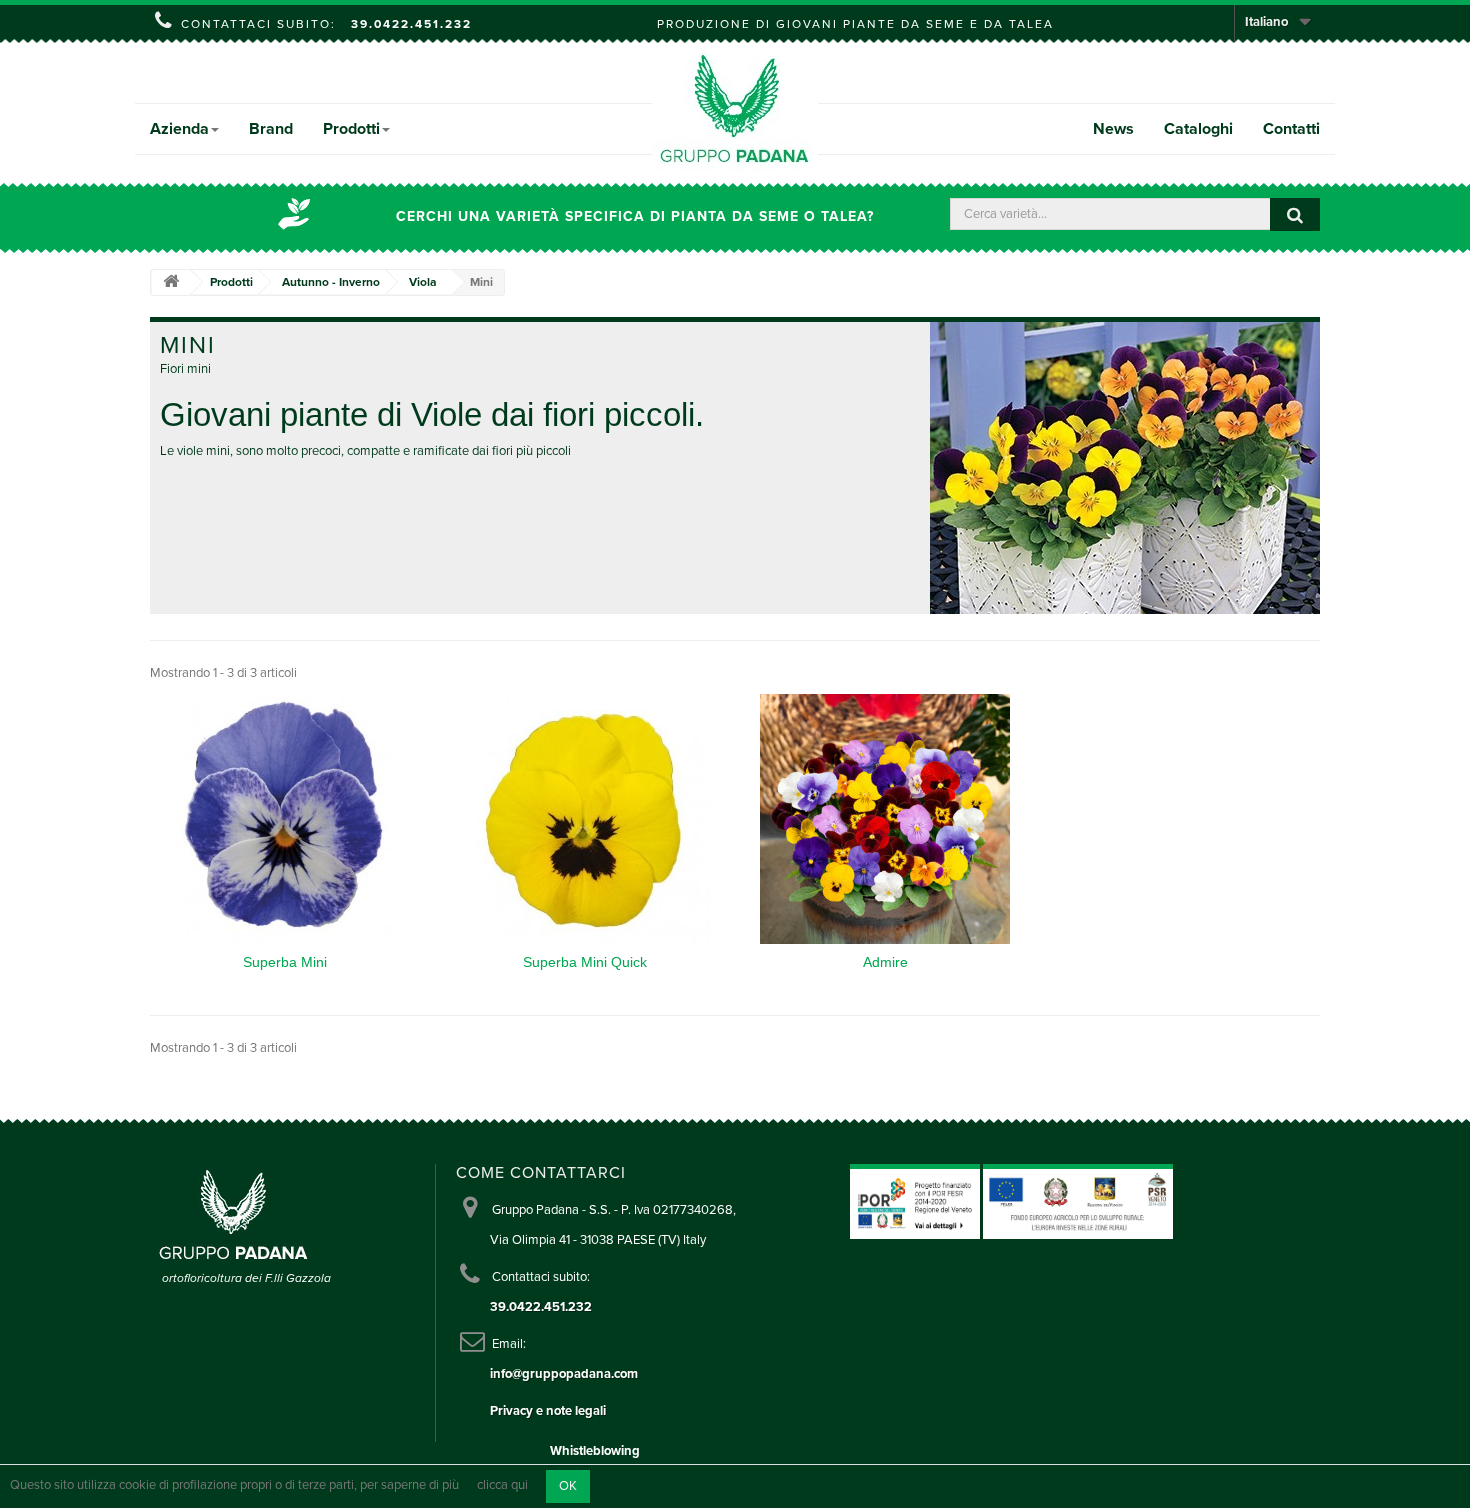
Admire (885, 962)
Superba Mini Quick (585, 962)
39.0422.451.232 (411, 24)
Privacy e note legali (548, 1411)
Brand (271, 129)
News (1113, 129)
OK (568, 1486)
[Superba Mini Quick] (585, 819)
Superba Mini (285, 962)
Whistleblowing (595, 1451)
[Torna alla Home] (171, 282)
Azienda (179, 129)
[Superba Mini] (285, 819)
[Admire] (885, 819)
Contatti (1291, 129)
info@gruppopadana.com (564, 1374)
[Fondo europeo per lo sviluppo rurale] (1078, 1201)
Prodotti (351, 129)
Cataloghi (1198, 129)
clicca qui (502, 1486)
